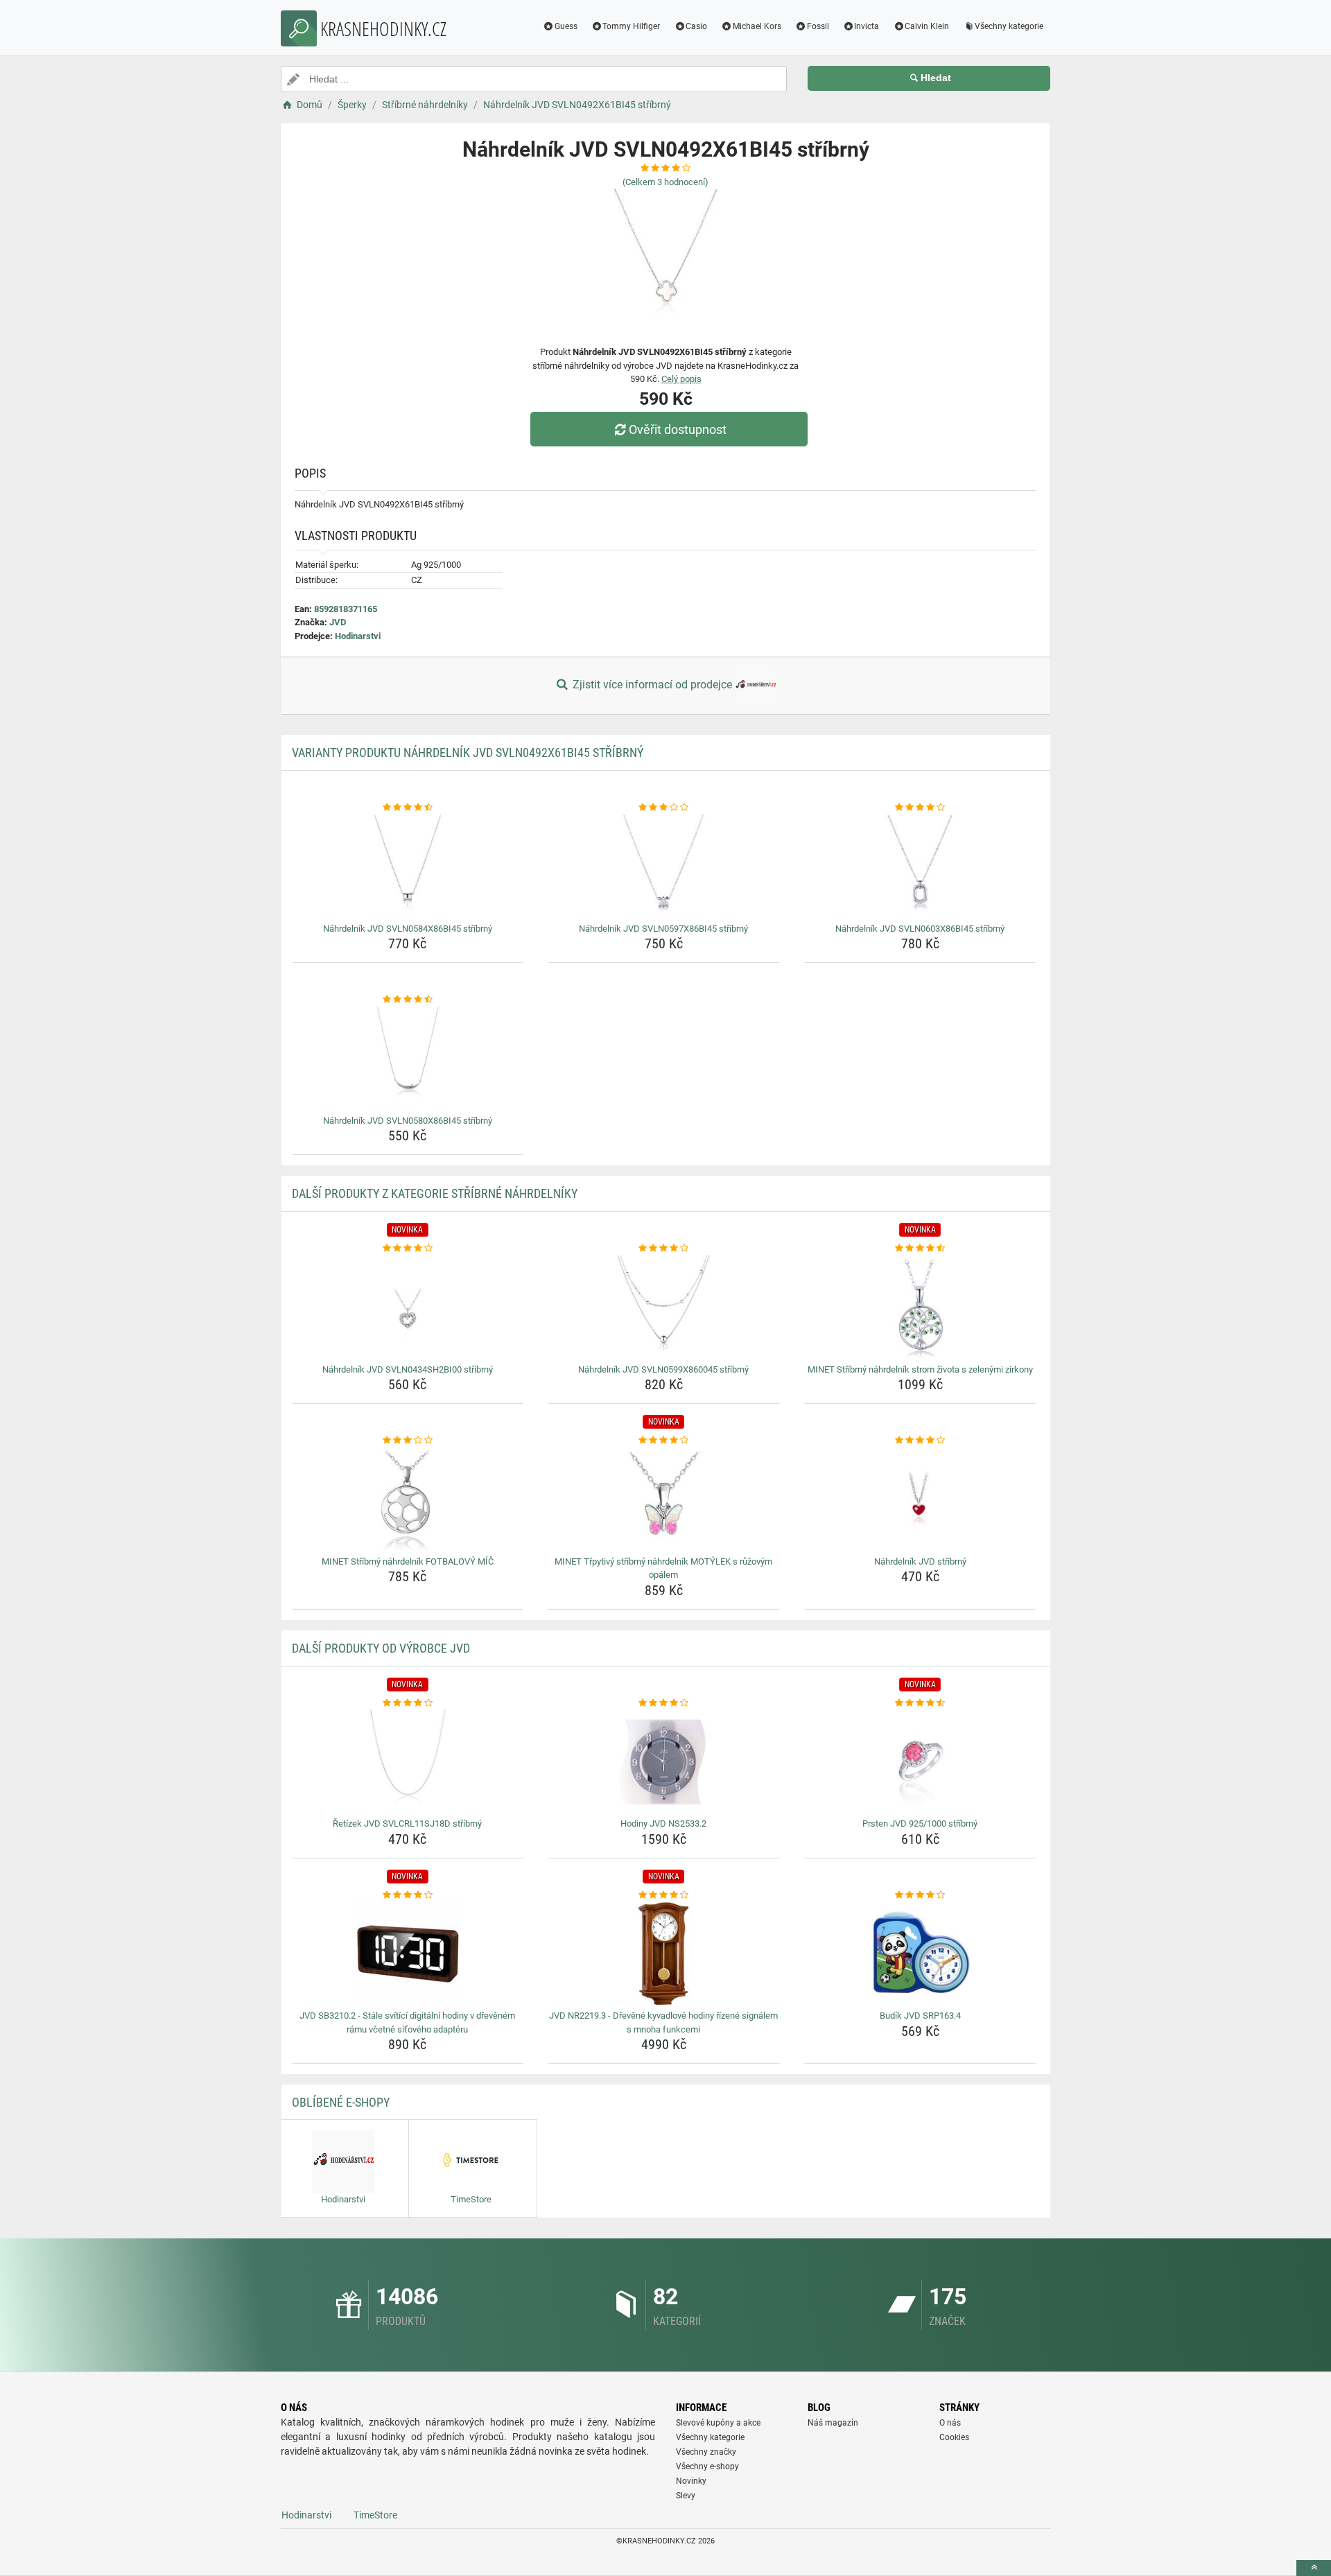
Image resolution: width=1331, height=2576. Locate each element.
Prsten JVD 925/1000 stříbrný (920, 1824)
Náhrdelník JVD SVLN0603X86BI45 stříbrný (920, 929)
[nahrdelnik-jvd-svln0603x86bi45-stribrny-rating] (920, 808)
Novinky (691, 2481)
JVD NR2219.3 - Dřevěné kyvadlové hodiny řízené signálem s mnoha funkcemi (663, 2022)
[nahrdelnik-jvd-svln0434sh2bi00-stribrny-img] (408, 1307)
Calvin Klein (927, 26)
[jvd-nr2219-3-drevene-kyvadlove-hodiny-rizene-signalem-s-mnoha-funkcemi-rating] (664, 1895)
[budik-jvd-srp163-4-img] (920, 1953)
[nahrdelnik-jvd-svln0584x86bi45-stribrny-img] (408, 867)
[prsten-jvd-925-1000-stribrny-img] (920, 1761)
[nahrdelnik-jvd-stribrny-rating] (920, 1441)
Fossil (818, 26)
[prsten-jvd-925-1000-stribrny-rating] (920, 1703)
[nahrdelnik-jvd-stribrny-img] (920, 1499)
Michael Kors (757, 26)
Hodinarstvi (358, 636)
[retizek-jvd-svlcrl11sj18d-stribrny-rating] (408, 1703)
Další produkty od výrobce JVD (381, 1648)
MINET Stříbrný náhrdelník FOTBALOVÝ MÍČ (408, 1561)
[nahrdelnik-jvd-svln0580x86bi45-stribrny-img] (408, 1059)
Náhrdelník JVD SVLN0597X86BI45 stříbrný (663, 929)
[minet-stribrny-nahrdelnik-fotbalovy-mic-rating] (408, 1441)
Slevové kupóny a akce (718, 2423)
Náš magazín (833, 2423)
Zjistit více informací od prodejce (652, 685)
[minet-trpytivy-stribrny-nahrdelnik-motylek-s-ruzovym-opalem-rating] (664, 1441)
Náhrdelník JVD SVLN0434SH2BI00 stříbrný (408, 1369)
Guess (566, 26)
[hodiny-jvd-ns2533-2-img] (664, 1761)
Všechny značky (706, 2452)
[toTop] (1314, 2568)
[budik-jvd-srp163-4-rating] (920, 1895)
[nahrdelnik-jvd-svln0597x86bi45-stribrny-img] (664, 867)
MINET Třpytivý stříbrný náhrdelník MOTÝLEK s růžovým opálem (663, 1568)
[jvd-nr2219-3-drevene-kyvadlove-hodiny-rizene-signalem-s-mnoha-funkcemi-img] (664, 1953)
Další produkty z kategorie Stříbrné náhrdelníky (435, 1193)
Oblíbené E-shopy (341, 2102)
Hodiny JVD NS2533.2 (663, 1824)
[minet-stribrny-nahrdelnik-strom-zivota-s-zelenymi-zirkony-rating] (920, 1248)
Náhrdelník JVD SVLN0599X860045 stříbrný (663, 1369)
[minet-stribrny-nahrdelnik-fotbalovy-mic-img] (408, 1499)
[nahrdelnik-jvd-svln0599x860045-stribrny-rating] (664, 1248)
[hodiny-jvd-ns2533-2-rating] (664, 1703)
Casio (696, 26)
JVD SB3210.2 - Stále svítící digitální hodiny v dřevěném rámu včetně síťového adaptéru (407, 2022)
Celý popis (681, 379)
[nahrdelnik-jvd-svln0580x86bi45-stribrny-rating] (408, 1000)
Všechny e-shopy (707, 2466)
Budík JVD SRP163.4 (920, 2016)
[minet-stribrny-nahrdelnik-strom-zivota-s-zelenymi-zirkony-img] (920, 1307)
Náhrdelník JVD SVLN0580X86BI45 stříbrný (408, 1121)
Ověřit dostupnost (678, 429)
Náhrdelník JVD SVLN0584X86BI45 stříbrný (408, 929)
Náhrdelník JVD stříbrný (920, 1561)
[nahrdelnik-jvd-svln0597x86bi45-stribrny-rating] (664, 808)
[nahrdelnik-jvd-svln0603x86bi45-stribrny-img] (920, 867)
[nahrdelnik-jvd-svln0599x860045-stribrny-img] (664, 1307)
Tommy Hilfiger (631, 26)
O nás (950, 2423)
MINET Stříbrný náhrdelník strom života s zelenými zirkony (920, 1369)
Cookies (954, 2437)
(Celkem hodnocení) (665, 182)
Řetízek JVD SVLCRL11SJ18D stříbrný (407, 1824)
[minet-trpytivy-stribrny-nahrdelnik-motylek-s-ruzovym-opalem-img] (664, 1499)
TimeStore (375, 2515)
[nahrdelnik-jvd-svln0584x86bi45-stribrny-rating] (408, 808)
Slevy (686, 2496)
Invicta (867, 26)
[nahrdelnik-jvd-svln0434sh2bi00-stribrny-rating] (408, 1248)
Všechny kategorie (1009, 26)
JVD (338, 622)
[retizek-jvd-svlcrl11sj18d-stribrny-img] (408, 1761)
